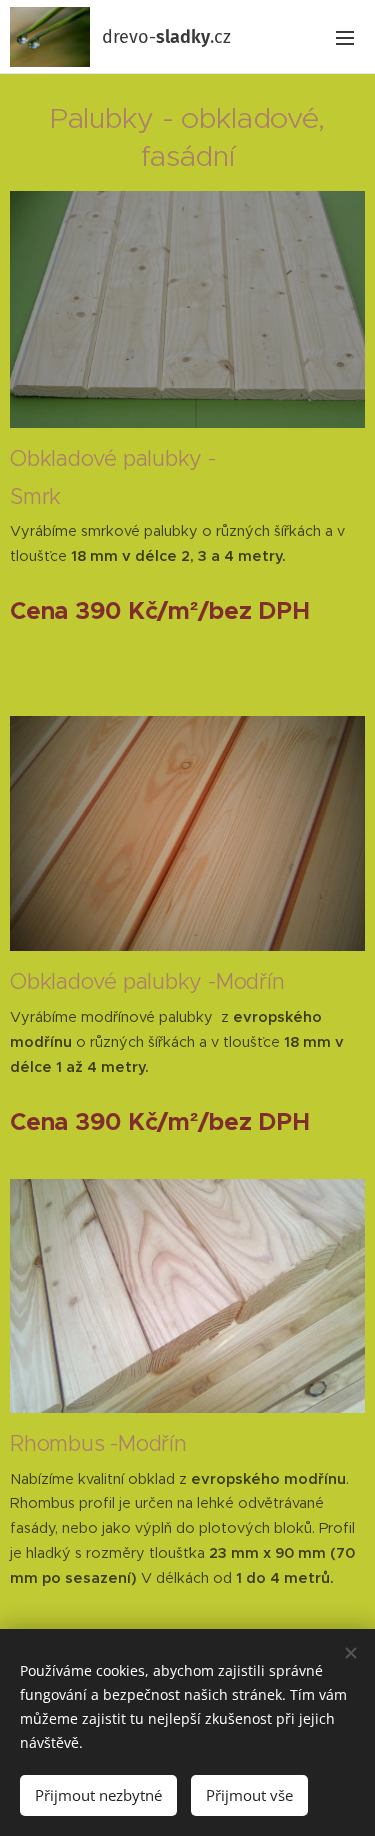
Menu (345, 37)
